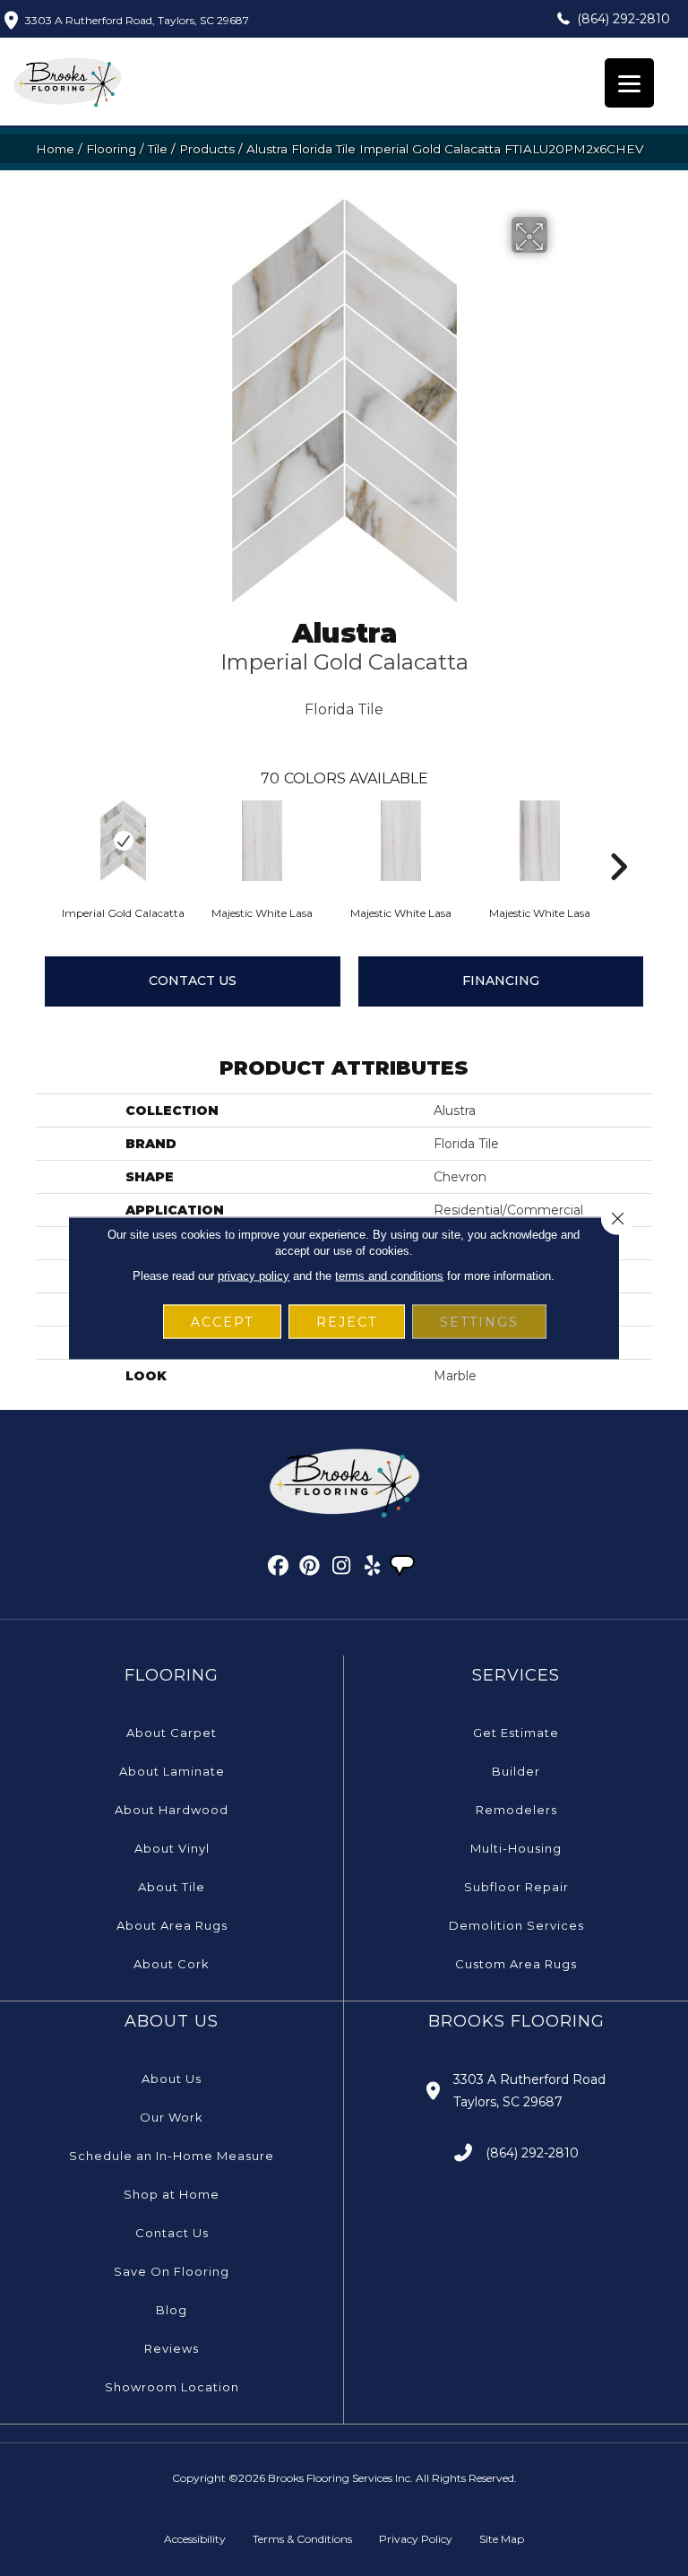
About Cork (172, 1964)
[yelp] (373, 1569)
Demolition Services (516, 1925)
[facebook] (279, 1569)
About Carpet (172, 1733)
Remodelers (516, 1810)
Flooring (111, 149)
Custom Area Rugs (516, 1964)
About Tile (172, 1887)
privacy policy (254, 1276)
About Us (172, 2079)
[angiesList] (404, 1568)
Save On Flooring (172, 2271)
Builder (516, 1771)
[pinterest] (310, 1569)
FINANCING (501, 981)
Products (207, 149)
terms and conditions (389, 1276)
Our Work (172, 2117)
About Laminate (172, 1771)
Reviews (172, 2348)
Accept (222, 1322)
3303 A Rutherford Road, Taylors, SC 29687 (137, 20)
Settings (479, 1322)
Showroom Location (172, 2387)
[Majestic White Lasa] (262, 841)
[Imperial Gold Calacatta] (123, 841)
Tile (158, 149)
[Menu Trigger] (629, 83)
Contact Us (193, 981)
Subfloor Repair (516, 1887)
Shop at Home (172, 2194)
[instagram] (342, 1569)
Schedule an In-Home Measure (172, 2156)
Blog (172, 2310)
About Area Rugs (172, 1925)
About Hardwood (172, 1810)
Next (618, 840)
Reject (347, 1322)
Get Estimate (516, 1733)
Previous (45, 840)
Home (55, 149)
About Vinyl (172, 1848)
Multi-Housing (516, 1848)
